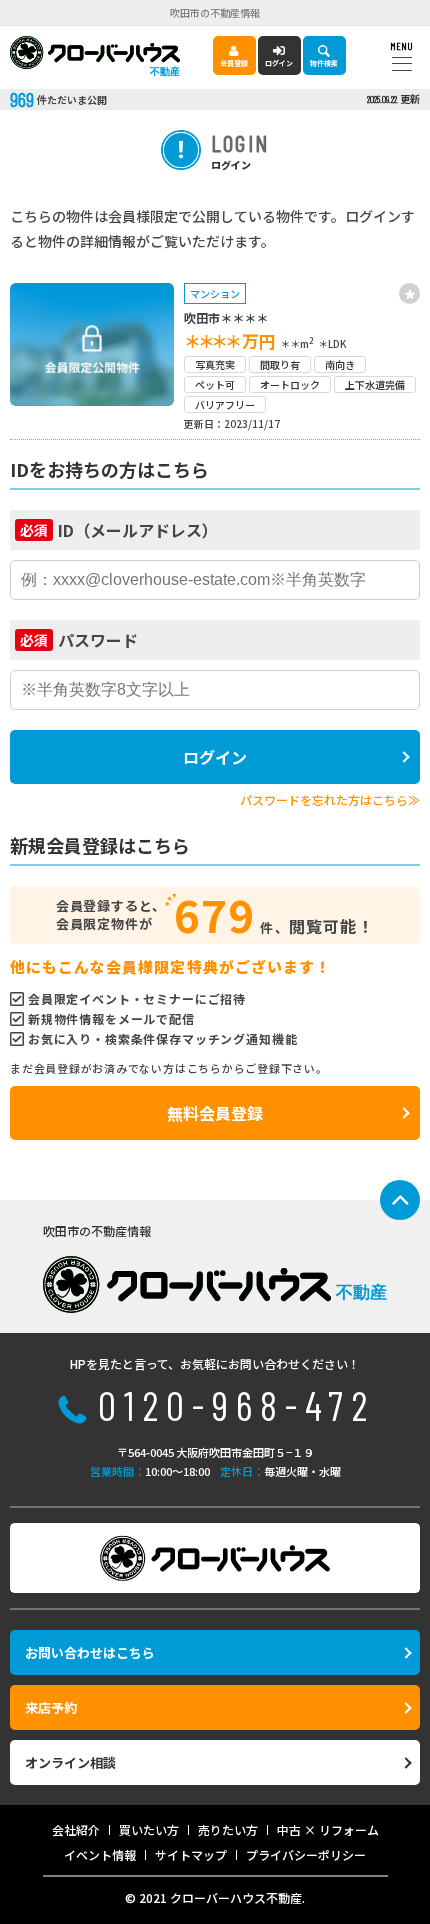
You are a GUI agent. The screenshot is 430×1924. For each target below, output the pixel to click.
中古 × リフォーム (328, 1829)
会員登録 (234, 63)
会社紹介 (76, 1829)
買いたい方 (149, 1829)
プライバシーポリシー (306, 1854)
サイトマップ (191, 1854)
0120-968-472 (236, 1405)
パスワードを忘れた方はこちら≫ (330, 800)
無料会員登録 (215, 1113)
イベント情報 (100, 1854)
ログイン (279, 63)
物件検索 (324, 63)
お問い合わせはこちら (90, 1652)
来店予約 (51, 1707)
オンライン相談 (70, 1762)
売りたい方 (228, 1829)
